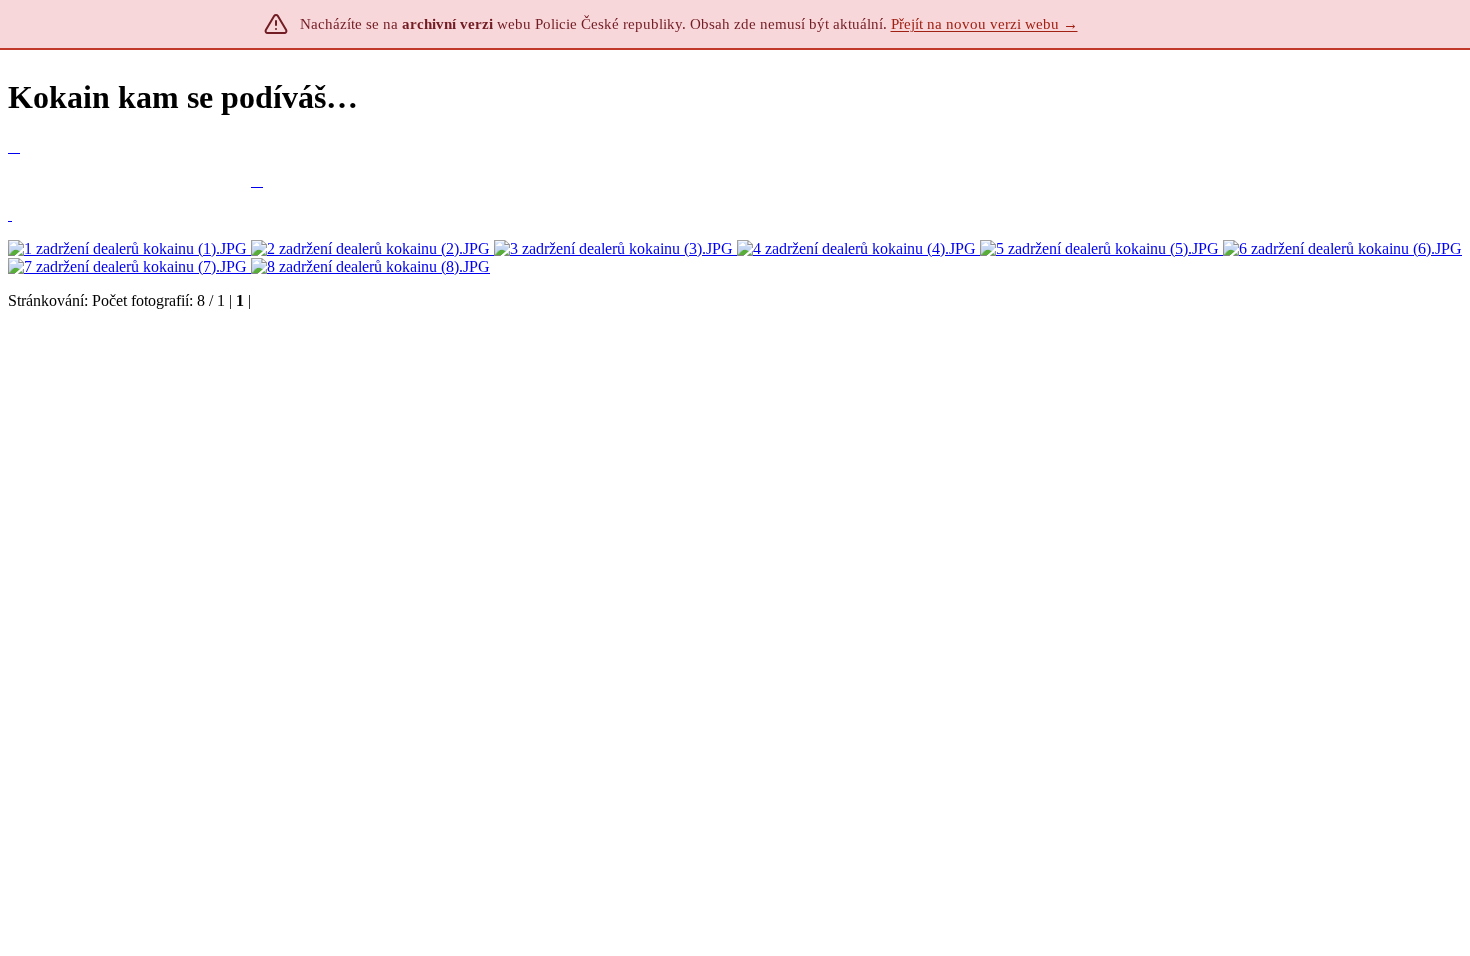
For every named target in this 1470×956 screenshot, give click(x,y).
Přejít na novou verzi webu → (984, 24)
